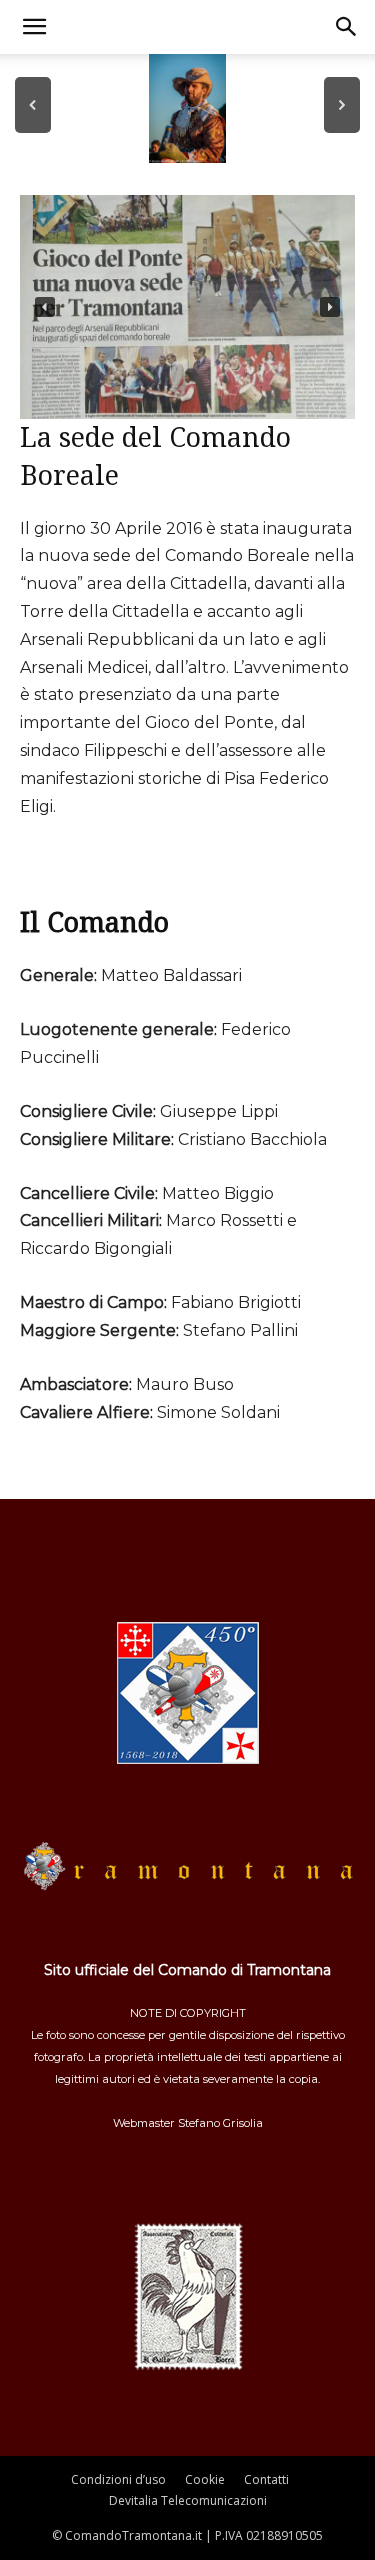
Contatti (266, 2479)
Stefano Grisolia (220, 2123)
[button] (34, 27)
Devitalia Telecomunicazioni (188, 2500)
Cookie (205, 2479)
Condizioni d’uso (118, 2479)
